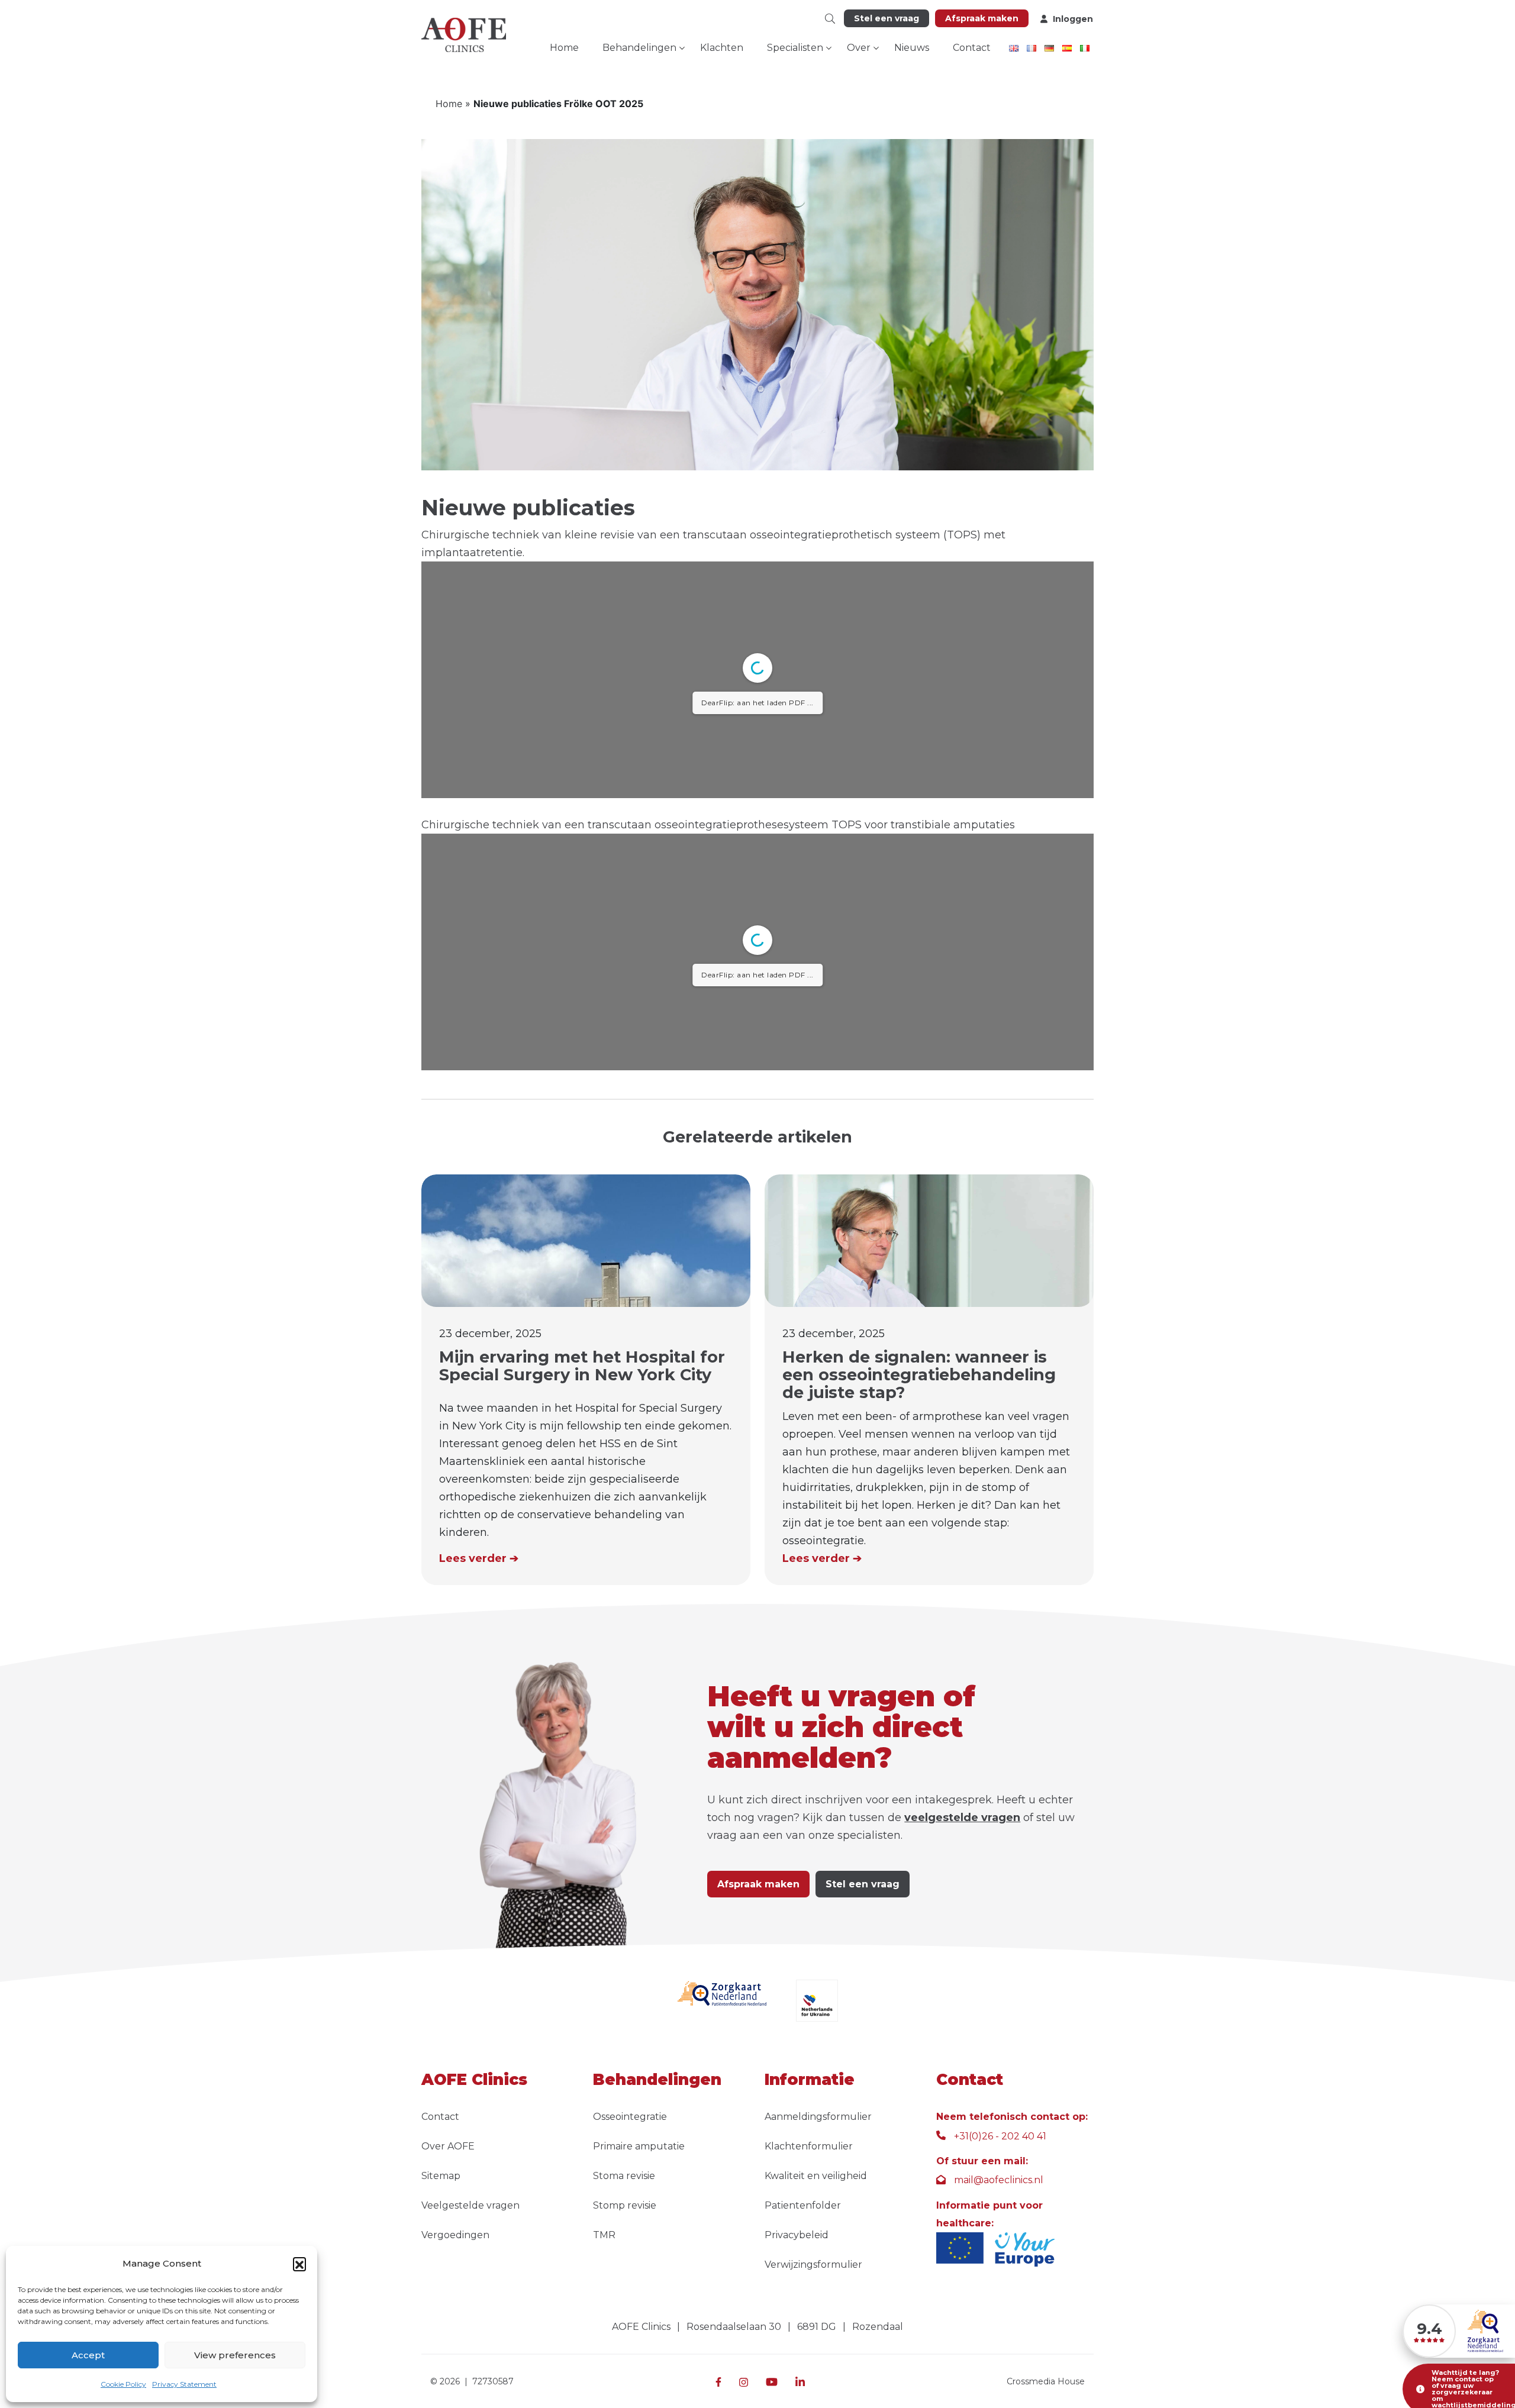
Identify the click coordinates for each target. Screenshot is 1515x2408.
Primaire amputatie (639, 2146)
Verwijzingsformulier (813, 2265)
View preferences (235, 2355)
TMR (604, 2235)
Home (564, 48)
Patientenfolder (803, 2205)
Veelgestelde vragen (470, 2205)
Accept (88, 2355)
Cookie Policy (123, 2384)
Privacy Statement (184, 2384)
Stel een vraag (887, 18)
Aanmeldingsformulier (818, 2117)
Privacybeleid (797, 2235)
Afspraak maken (982, 18)
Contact (972, 48)
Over (859, 48)
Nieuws (912, 48)
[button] (299, 2264)
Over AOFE (448, 2146)
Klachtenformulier (809, 2146)
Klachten (722, 48)
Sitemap (441, 2176)
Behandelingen (639, 48)
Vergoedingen (455, 2235)
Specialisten (795, 48)
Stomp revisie (625, 2205)
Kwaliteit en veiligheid (816, 2176)
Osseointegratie (630, 2117)
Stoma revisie (624, 2176)
